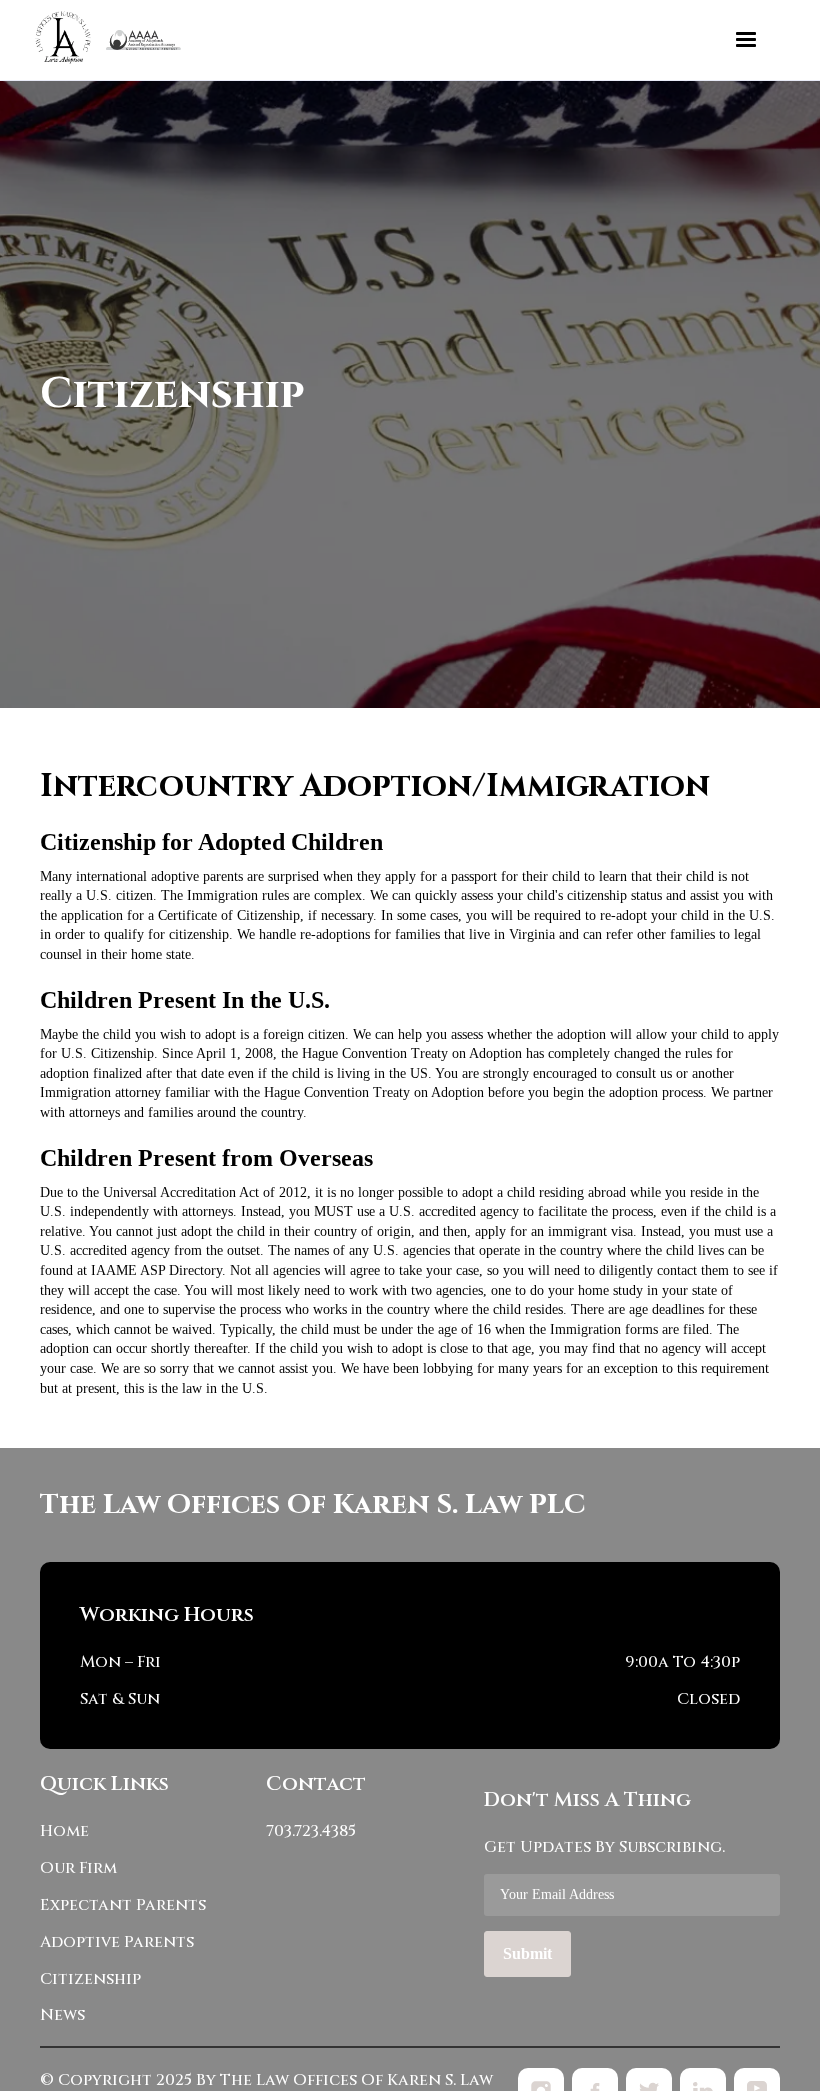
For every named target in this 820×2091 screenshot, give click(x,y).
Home (64, 1831)
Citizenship (90, 1979)
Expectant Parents (123, 1905)
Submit (527, 1953)
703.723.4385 (311, 1831)
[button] (746, 40)
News (62, 2015)
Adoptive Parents (117, 1942)
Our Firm (78, 1868)
